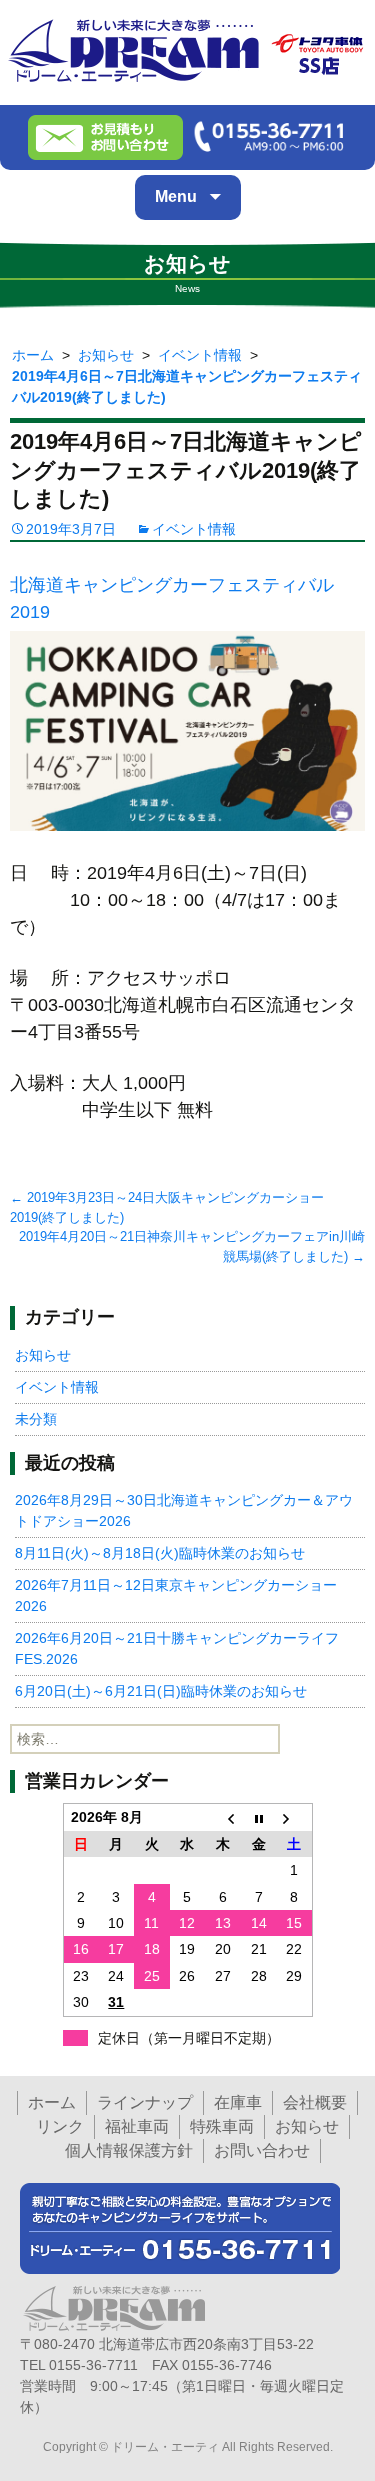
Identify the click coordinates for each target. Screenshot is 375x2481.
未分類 (36, 1419)
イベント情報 (194, 529)
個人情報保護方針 (129, 2150)
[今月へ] (259, 1817)
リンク (60, 2126)
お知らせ (43, 1355)
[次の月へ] (294, 1817)
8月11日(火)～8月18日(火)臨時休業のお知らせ (160, 1553)
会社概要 (315, 2102)
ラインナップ (145, 2102)
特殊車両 (222, 2126)
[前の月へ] (223, 1817)
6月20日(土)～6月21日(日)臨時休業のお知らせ (161, 1691)
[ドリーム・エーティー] (188, 47)
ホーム (52, 2102)
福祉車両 (137, 2126)
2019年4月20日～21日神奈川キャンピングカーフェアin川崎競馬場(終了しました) (192, 1246)
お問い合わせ (262, 2150)
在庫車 (238, 2102)
